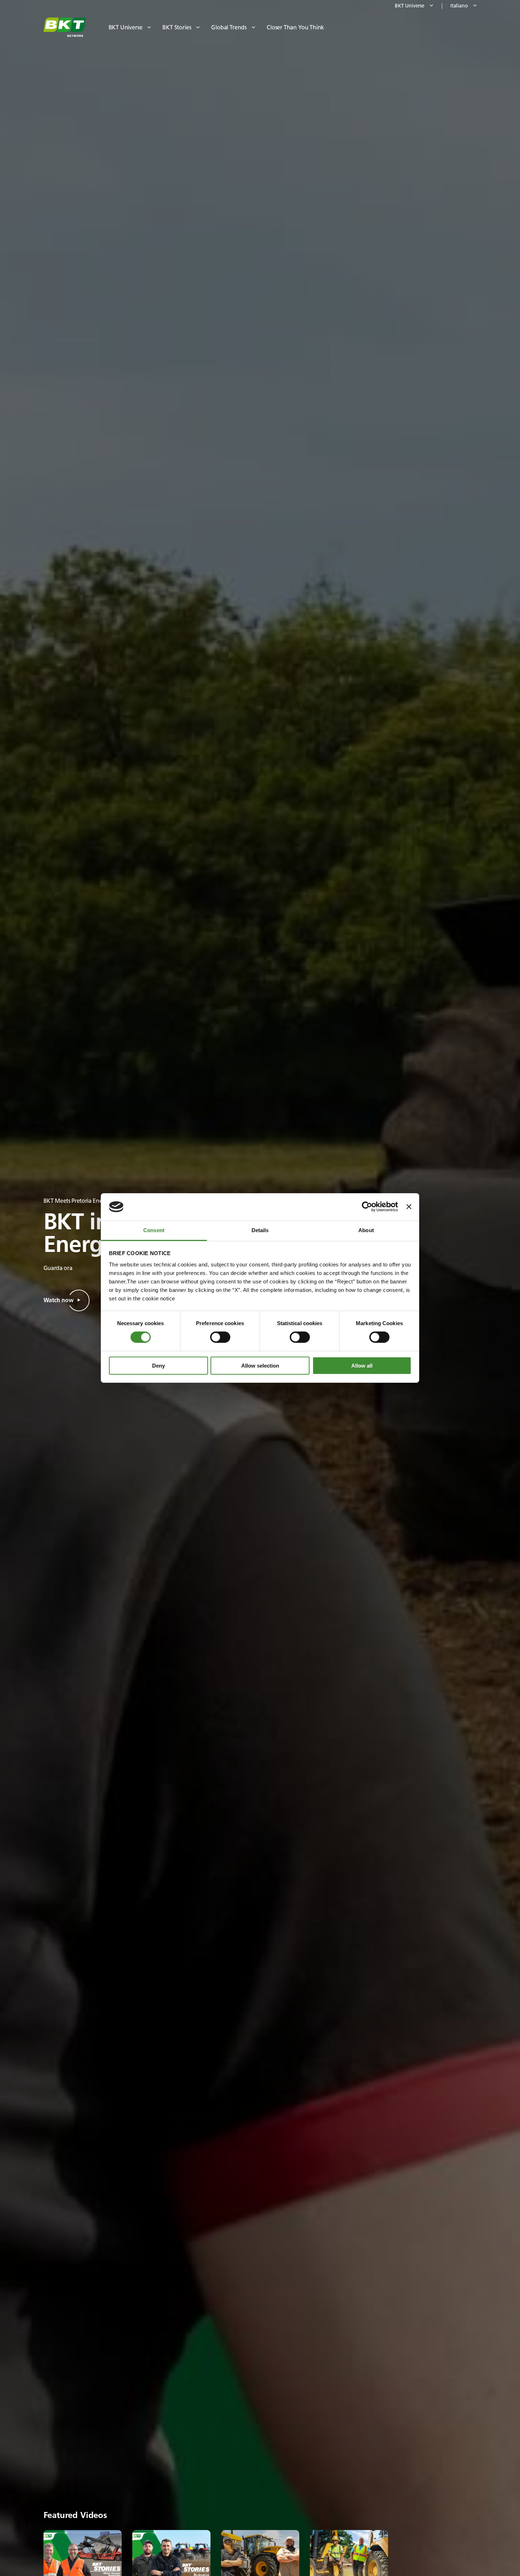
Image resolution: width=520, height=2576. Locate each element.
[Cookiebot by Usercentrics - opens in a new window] (367, 1207)
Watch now (59, 1300)
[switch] (220, 1337)
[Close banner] (409, 1207)
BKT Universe (126, 27)
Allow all (362, 1366)
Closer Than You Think (295, 27)
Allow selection (260, 1366)
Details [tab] (260, 1230)
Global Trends (229, 27)
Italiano (459, 6)
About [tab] (366, 1230)
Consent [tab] (154, 1230)
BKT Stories (177, 27)
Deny (158, 1366)
